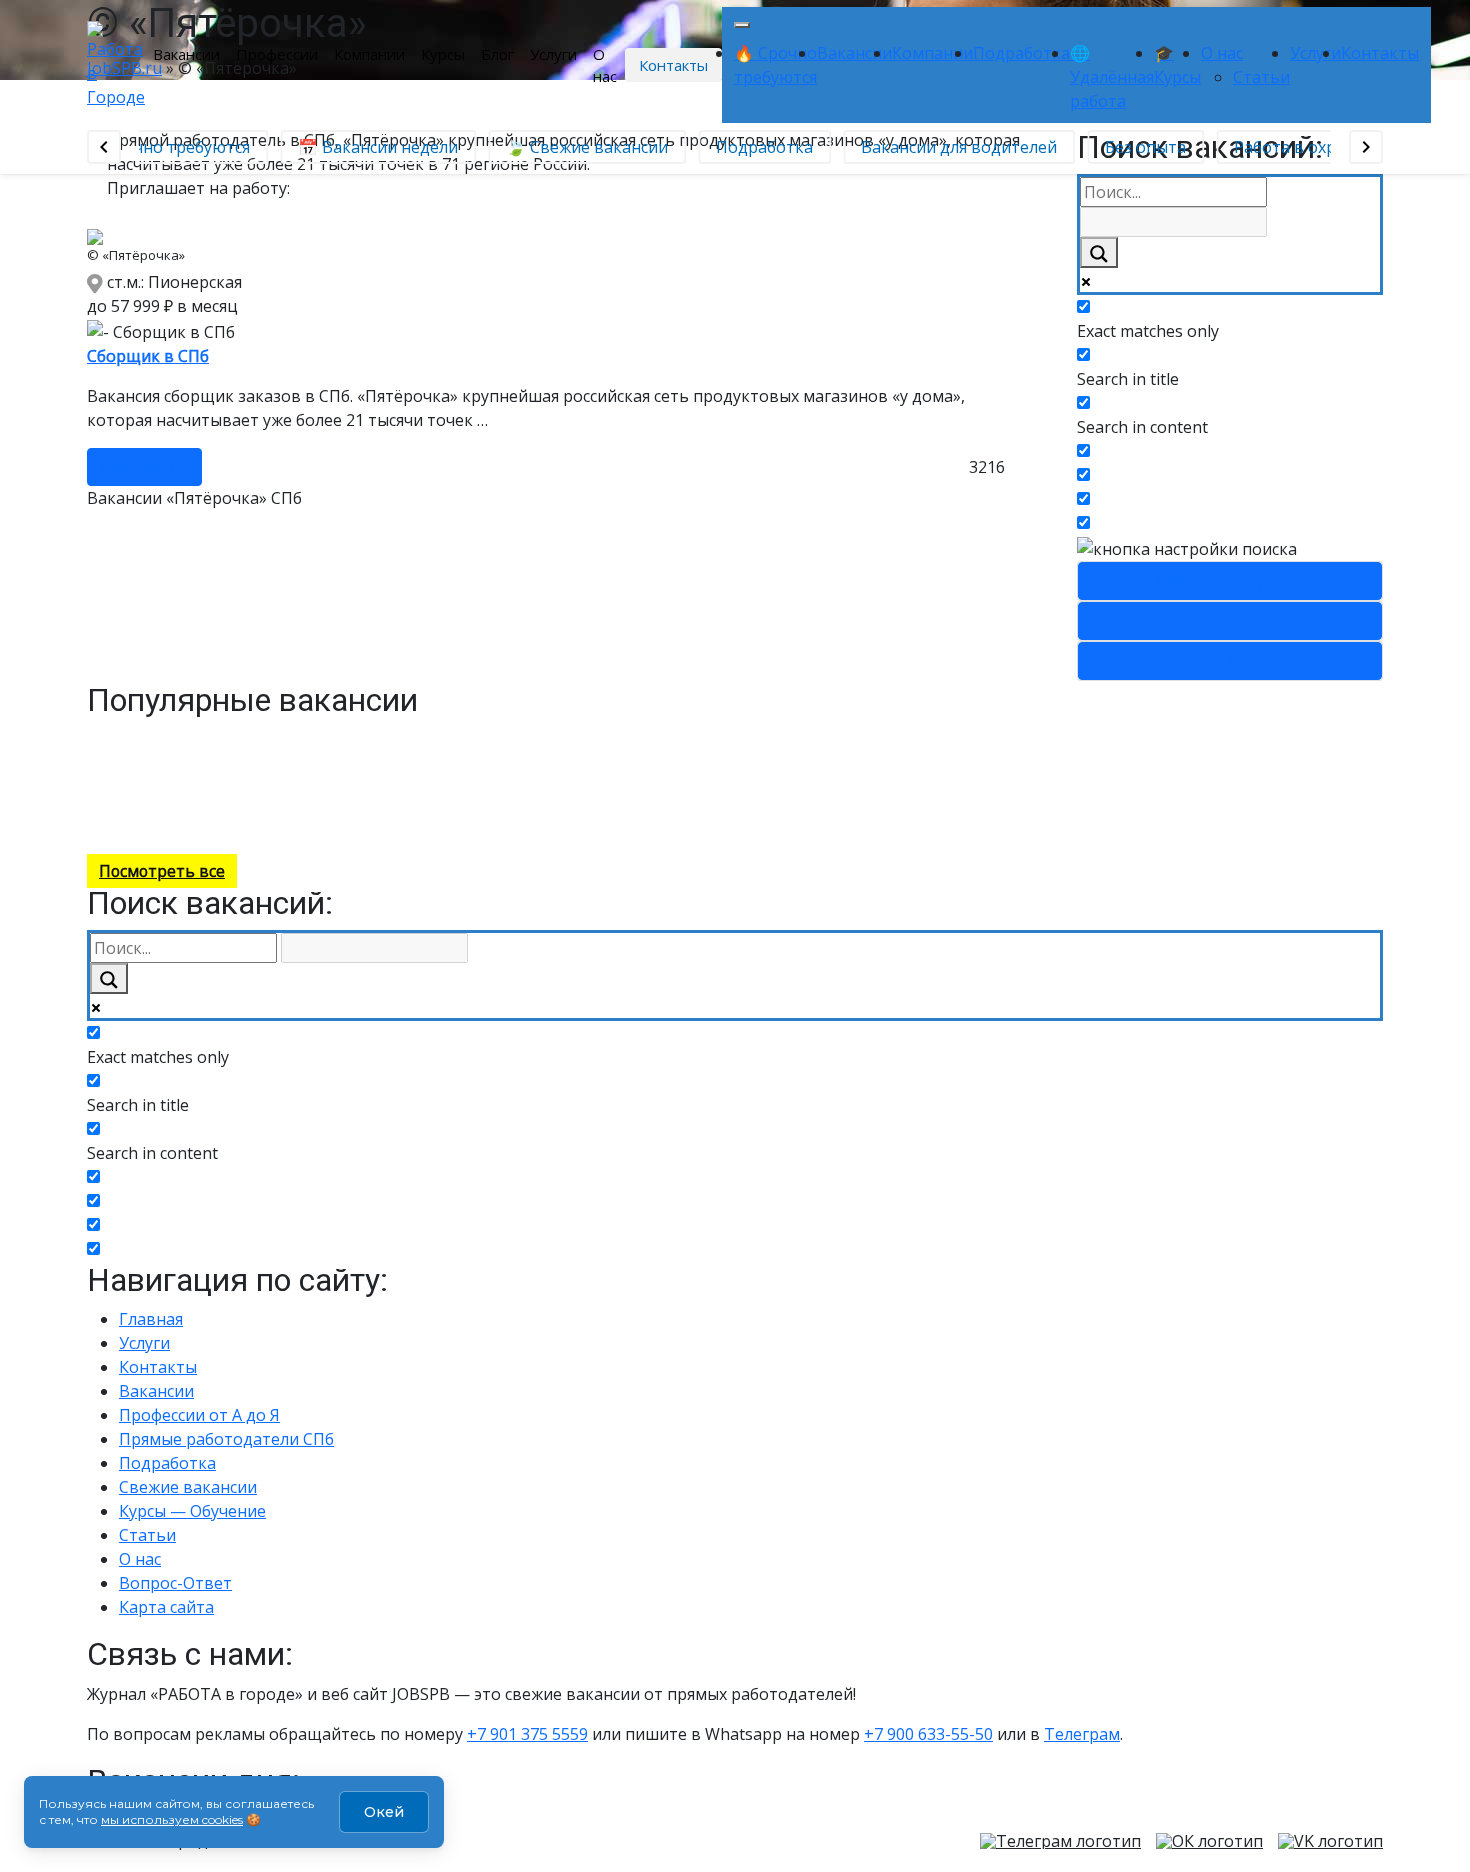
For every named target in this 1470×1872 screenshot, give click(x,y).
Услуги (553, 54)
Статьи (1261, 77)
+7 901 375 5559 (527, 1734)
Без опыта (1139, 147)
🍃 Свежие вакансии (581, 147)
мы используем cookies (172, 1819)
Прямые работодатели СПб (226, 1439)
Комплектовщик (411, 737)
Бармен (179, 802)
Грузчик (448, 780)
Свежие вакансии (1230, 661)
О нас (605, 65)
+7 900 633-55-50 (928, 1734)
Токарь (430, 759)
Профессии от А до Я (199, 1415)
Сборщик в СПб (148, 356)
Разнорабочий (439, 802)
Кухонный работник (335, 759)
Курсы (443, 54)
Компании (369, 54)
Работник (119, 802)
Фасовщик (219, 824)
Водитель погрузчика (552, 780)
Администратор (261, 802)
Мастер (281, 824)
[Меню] (742, 25)
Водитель (170, 759)
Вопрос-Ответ (175, 1583)
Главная (151, 1319)
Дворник (498, 737)
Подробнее (144, 467)
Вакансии (186, 54)
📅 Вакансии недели (372, 147)
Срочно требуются (1230, 581)
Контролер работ (160, 737)
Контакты (673, 65)
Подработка (1021, 53)
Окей (384, 1812)
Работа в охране (1293, 147)
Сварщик (253, 737)
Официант (192, 780)
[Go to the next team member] (1366, 147)
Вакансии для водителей (953, 147)
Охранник (387, 780)
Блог (497, 54)
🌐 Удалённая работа (1112, 77)
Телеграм (1082, 1734)
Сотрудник (97, 759)
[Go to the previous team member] (104, 147)
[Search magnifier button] (1099, 252)
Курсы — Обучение (192, 1511)
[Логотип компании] (116, 63)
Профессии (277, 54)
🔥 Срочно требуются (159, 147)
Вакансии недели (1230, 621)
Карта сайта (166, 1607)
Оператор (320, 737)
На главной (398, 824)
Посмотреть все (162, 871)
